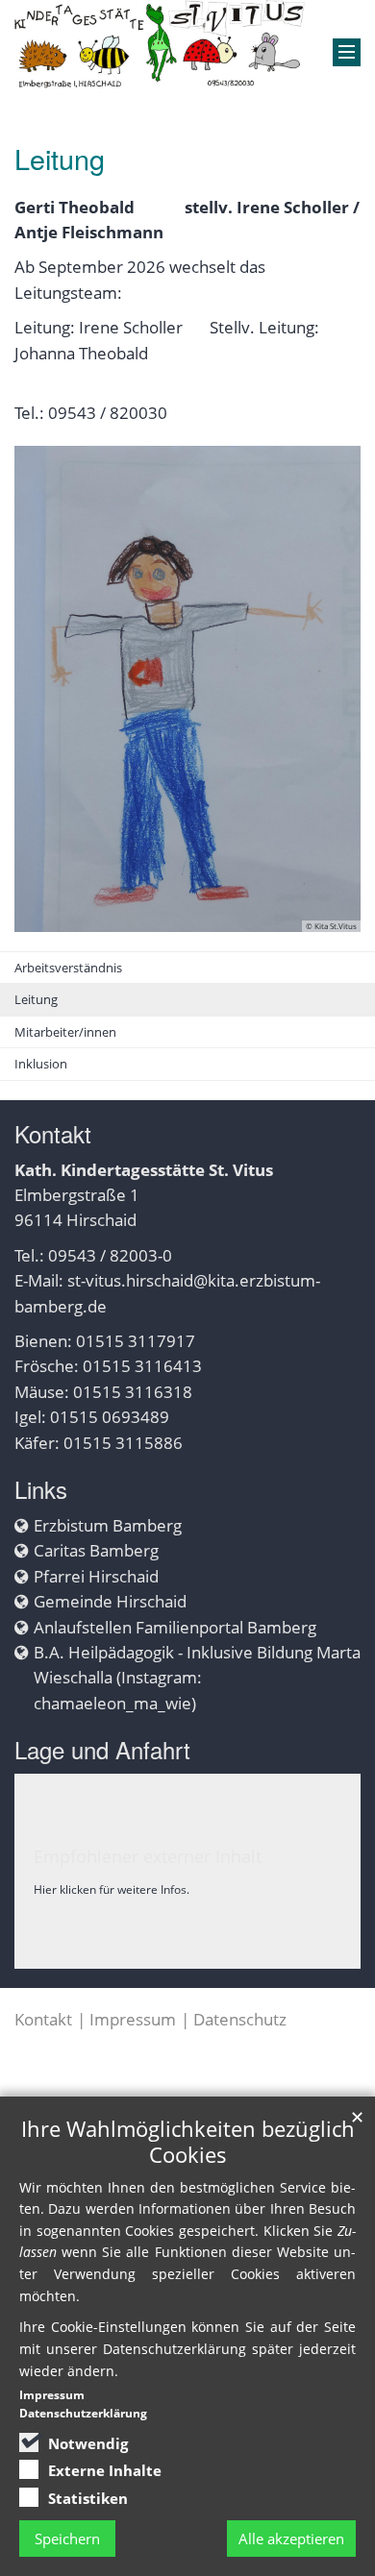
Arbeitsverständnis (68, 968)
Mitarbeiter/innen (65, 1032)
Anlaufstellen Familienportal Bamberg (175, 1627)
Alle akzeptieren (291, 2539)
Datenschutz (240, 2019)
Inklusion (41, 1064)
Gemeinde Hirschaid (110, 1601)
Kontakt (43, 2019)
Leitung (36, 999)
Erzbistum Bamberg (108, 1525)
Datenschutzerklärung (83, 2413)
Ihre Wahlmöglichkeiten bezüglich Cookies (188, 2142)
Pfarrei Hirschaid (96, 1576)
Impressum (133, 2019)
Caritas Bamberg (96, 1550)
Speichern (67, 2539)
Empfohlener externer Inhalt (148, 1856)
